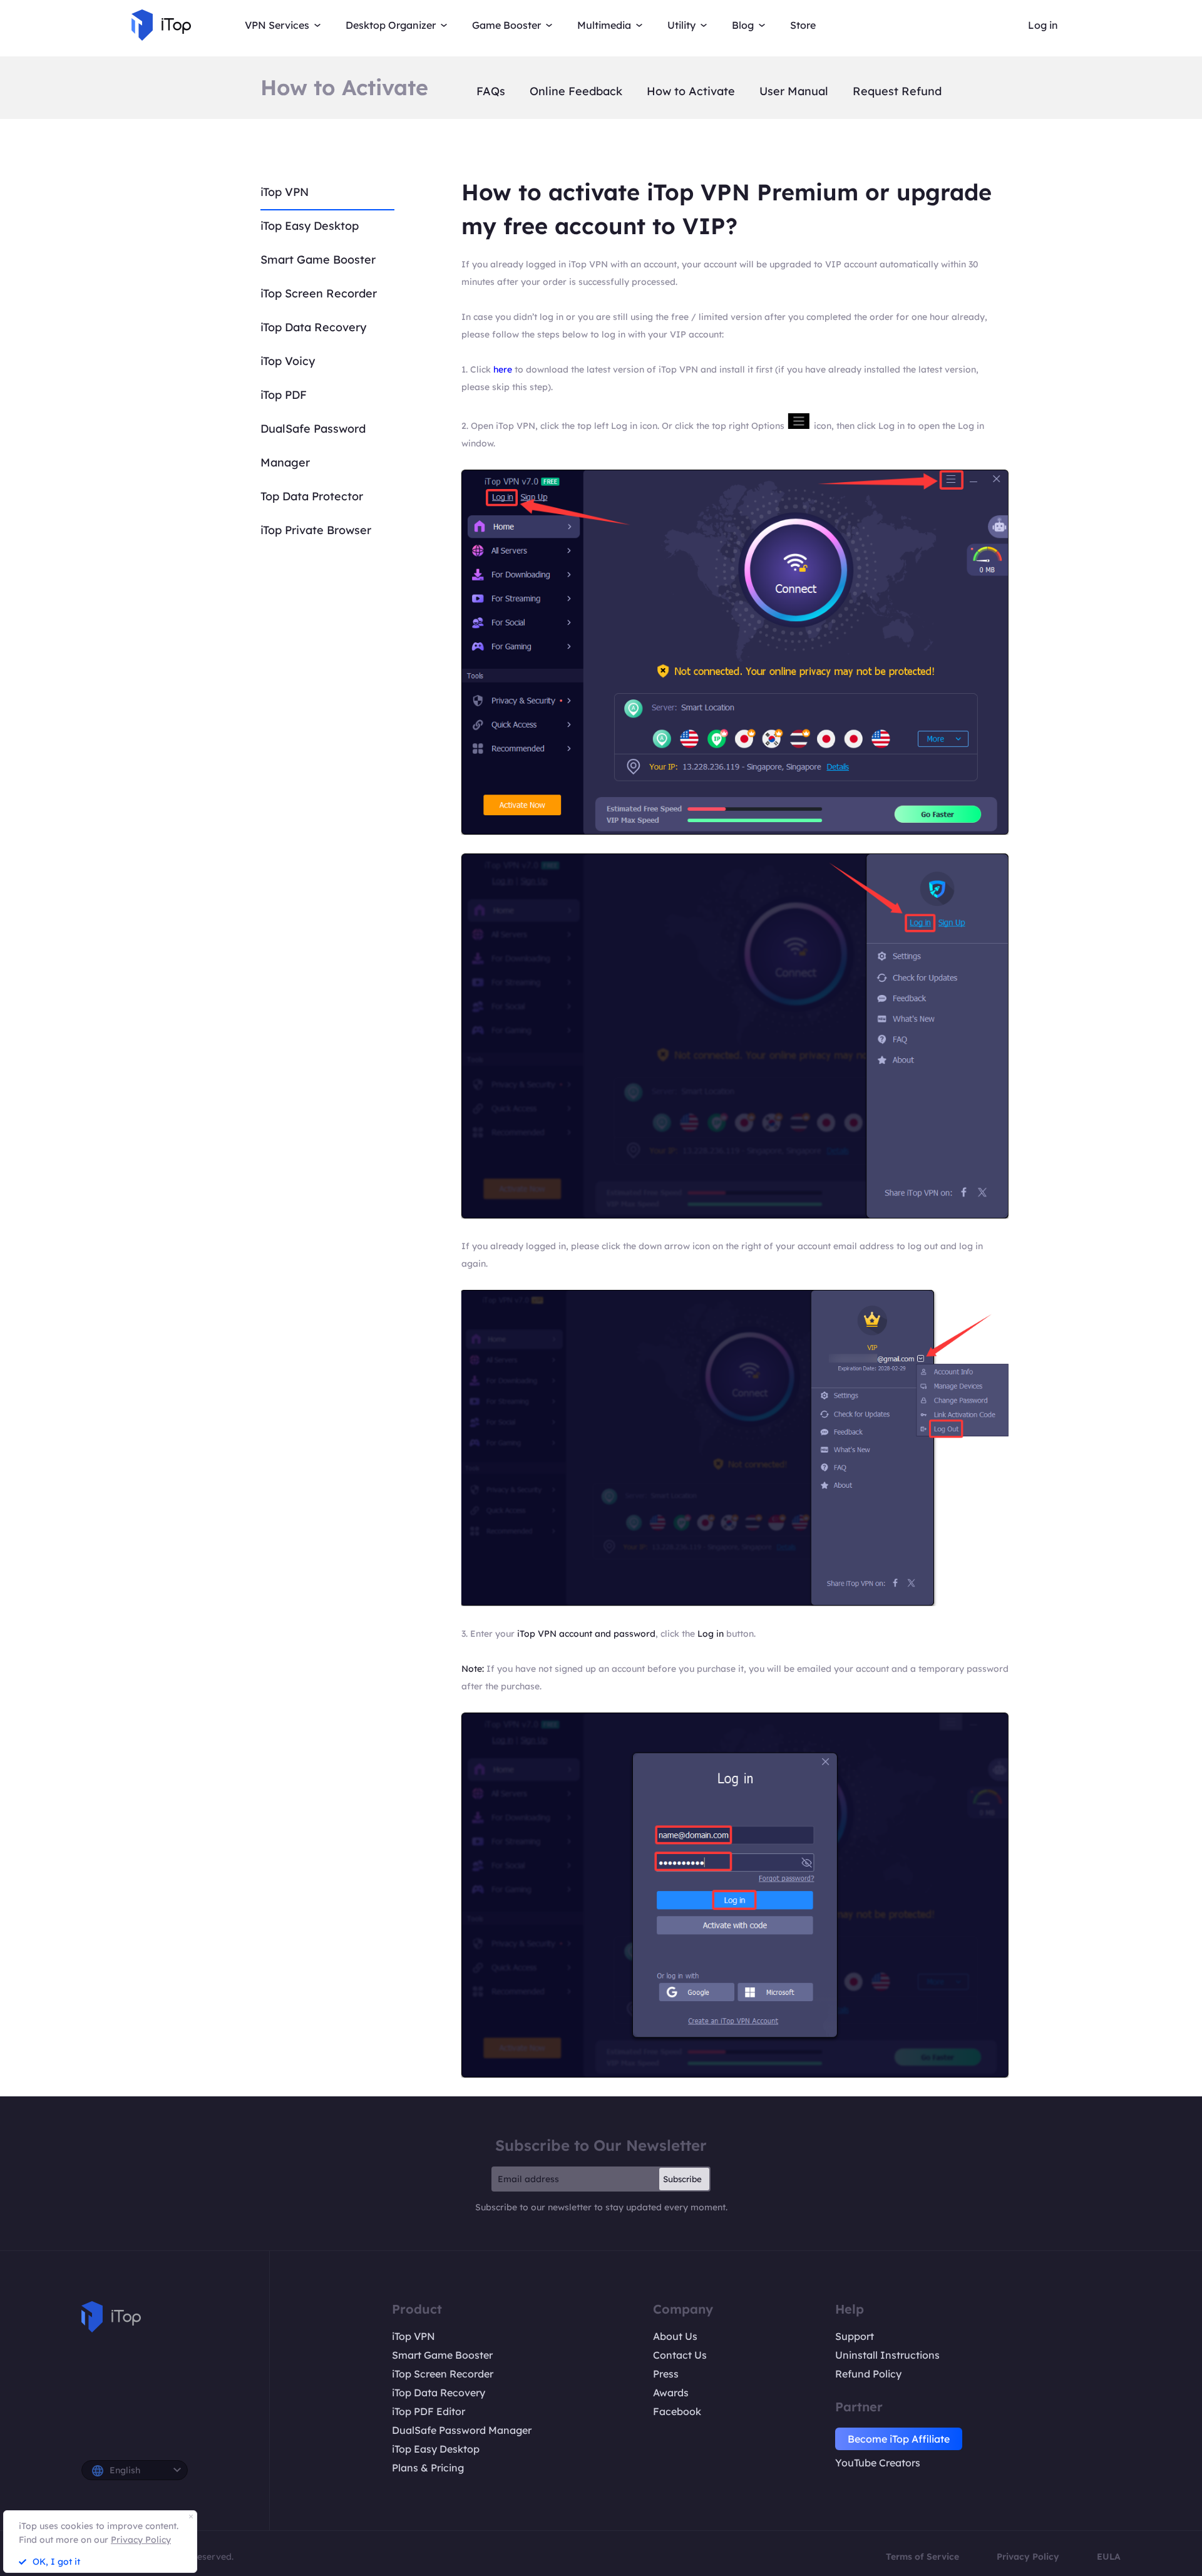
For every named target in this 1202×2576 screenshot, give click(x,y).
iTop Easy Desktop (310, 226)
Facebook (677, 2411)
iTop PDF (284, 395)
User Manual (794, 91)
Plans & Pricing (428, 2468)
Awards (671, 2393)
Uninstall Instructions (887, 2355)
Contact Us (680, 2355)
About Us (675, 2336)
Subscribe (682, 2179)
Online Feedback (576, 91)
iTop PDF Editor (429, 2411)
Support (855, 2336)
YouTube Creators (878, 2463)
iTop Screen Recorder (319, 293)
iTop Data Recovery (313, 327)
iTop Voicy (288, 361)
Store (803, 25)
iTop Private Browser (316, 530)
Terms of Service (922, 2557)
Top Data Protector (312, 496)
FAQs (491, 91)
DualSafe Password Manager (462, 2430)
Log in (1043, 25)
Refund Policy (868, 2374)
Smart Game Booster (318, 260)
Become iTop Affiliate (899, 2439)
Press (666, 2374)
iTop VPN (285, 192)
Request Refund (897, 91)
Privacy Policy (1028, 2557)
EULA (1109, 2557)
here (503, 369)
